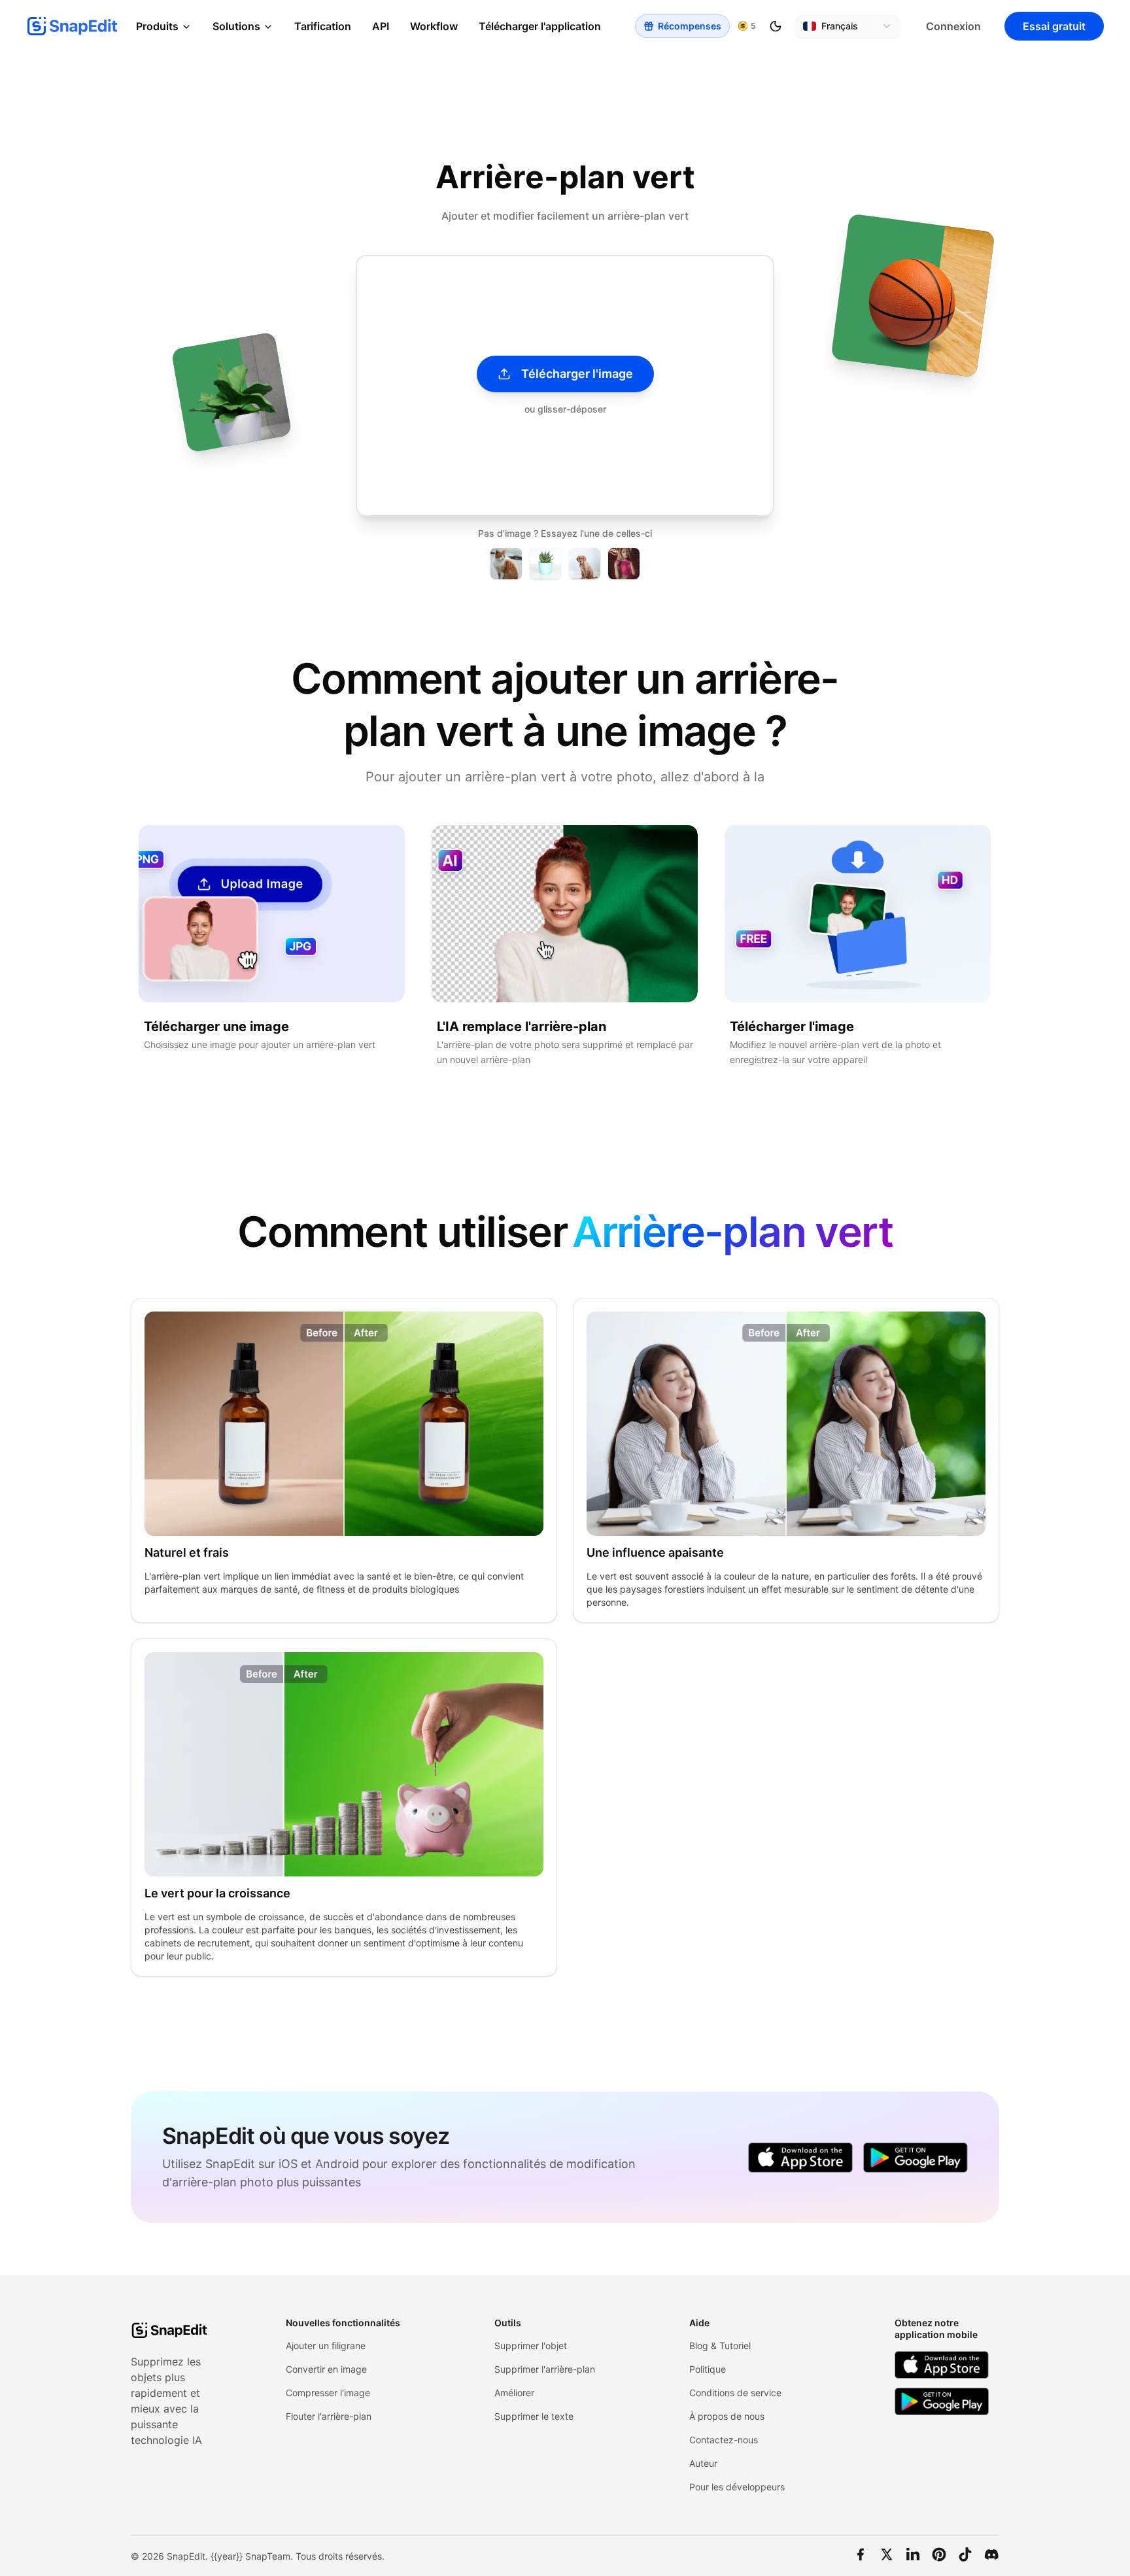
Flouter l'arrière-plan (329, 2416)
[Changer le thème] (776, 26)
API (381, 26)
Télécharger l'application (540, 26)
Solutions (236, 26)
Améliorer (514, 2393)
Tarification (323, 26)
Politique (708, 2369)
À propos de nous (727, 2416)
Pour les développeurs (737, 2487)
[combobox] (848, 26)
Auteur (703, 2463)
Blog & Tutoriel (720, 2346)
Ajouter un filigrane (326, 2346)
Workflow (434, 26)
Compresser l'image (328, 2393)
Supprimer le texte (534, 2416)
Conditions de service (735, 2393)
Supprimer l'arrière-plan (545, 2369)
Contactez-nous (724, 2440)
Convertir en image (326, 2369)
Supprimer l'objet (531, 2346)
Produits (157, 26)
